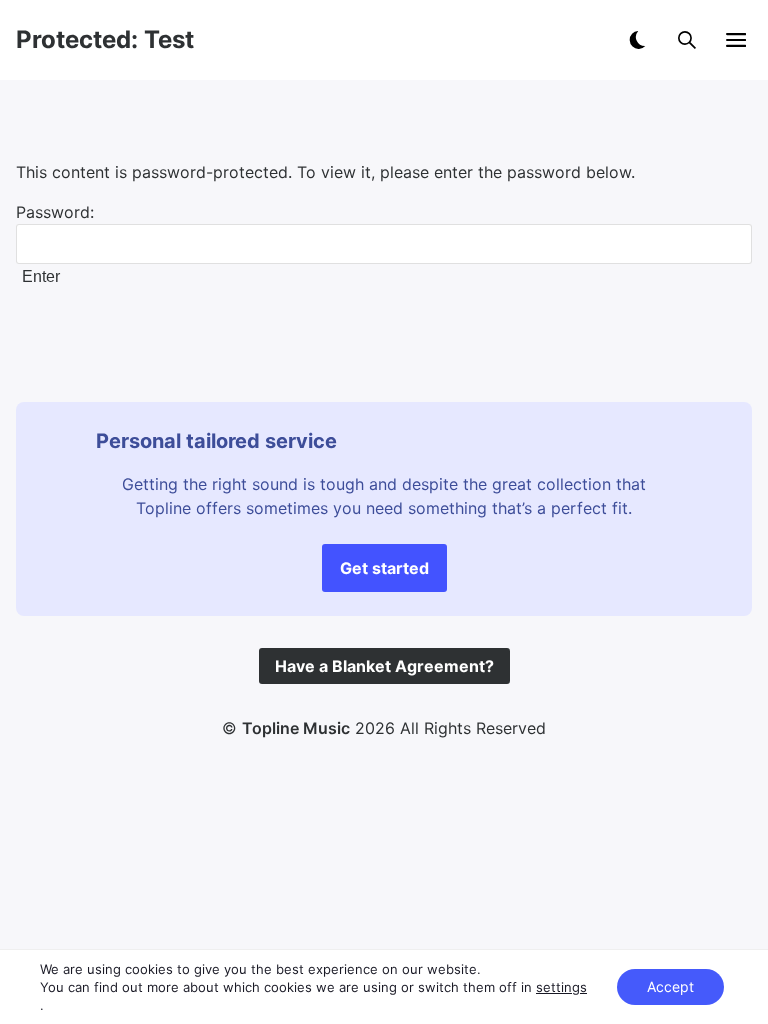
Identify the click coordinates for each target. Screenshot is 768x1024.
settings (561, 987)
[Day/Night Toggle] (637, 40)
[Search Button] (687, 40)
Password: (55, 212)
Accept (670, 986)
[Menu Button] (736, 40)
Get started (384, 568)
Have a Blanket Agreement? (384, 666)
